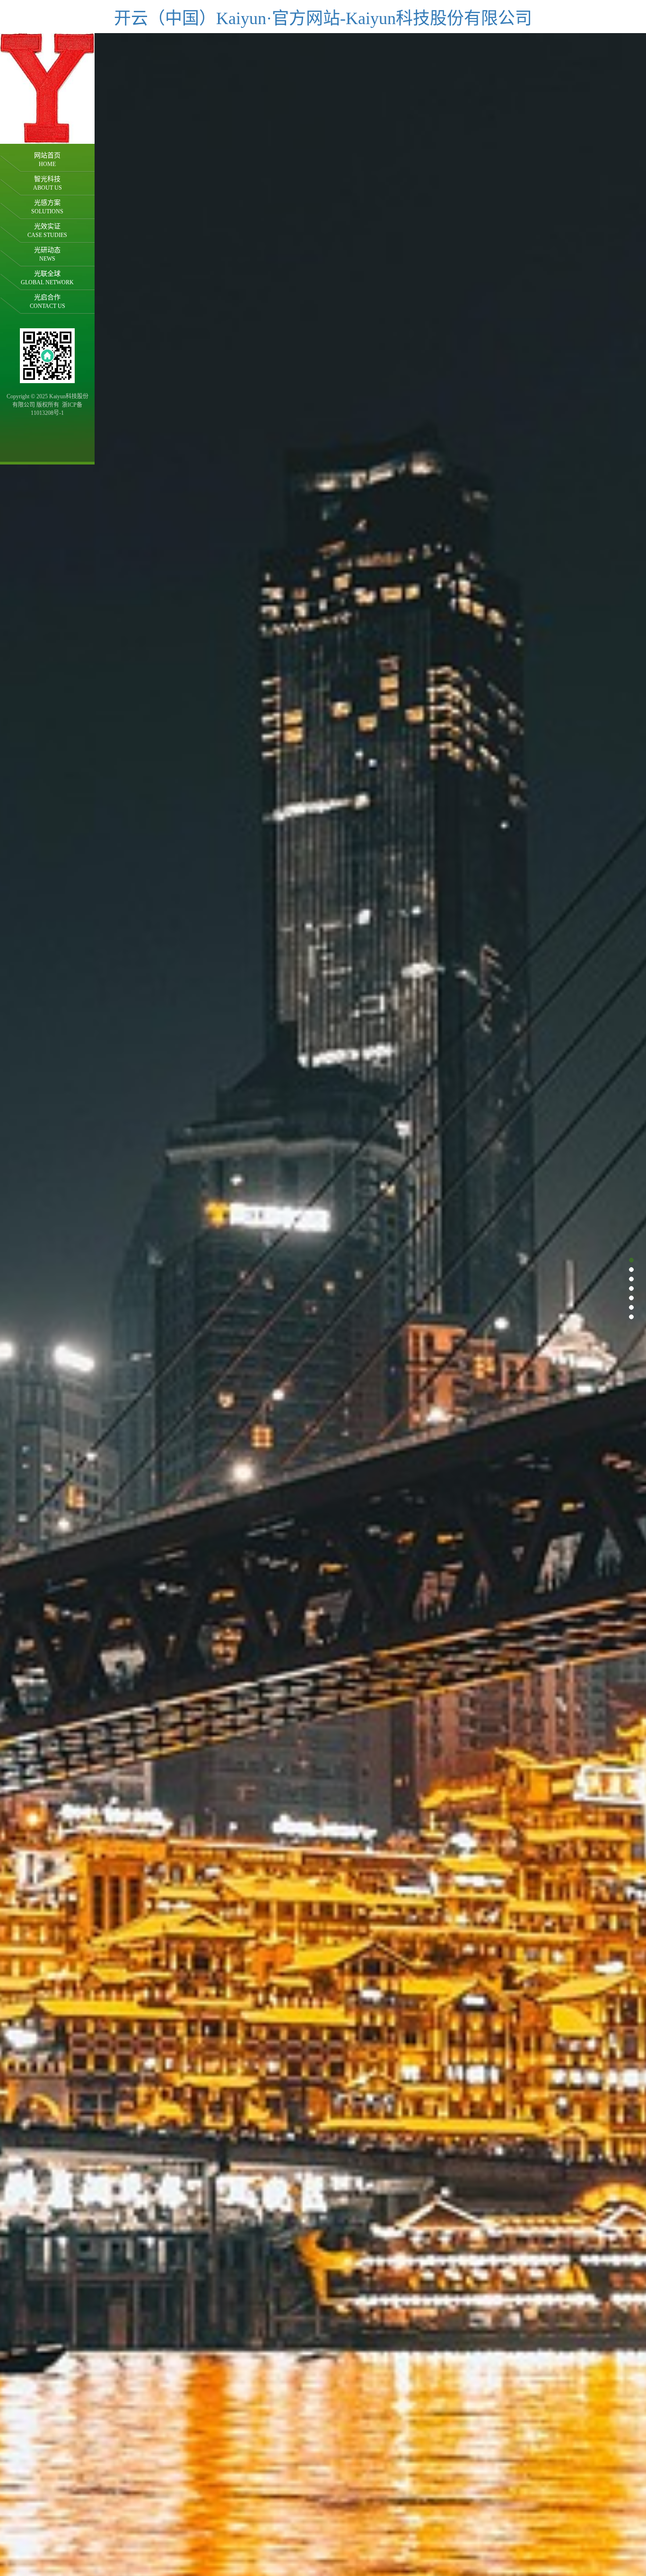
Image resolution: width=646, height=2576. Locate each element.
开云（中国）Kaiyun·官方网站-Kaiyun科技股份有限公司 (323, 18)
